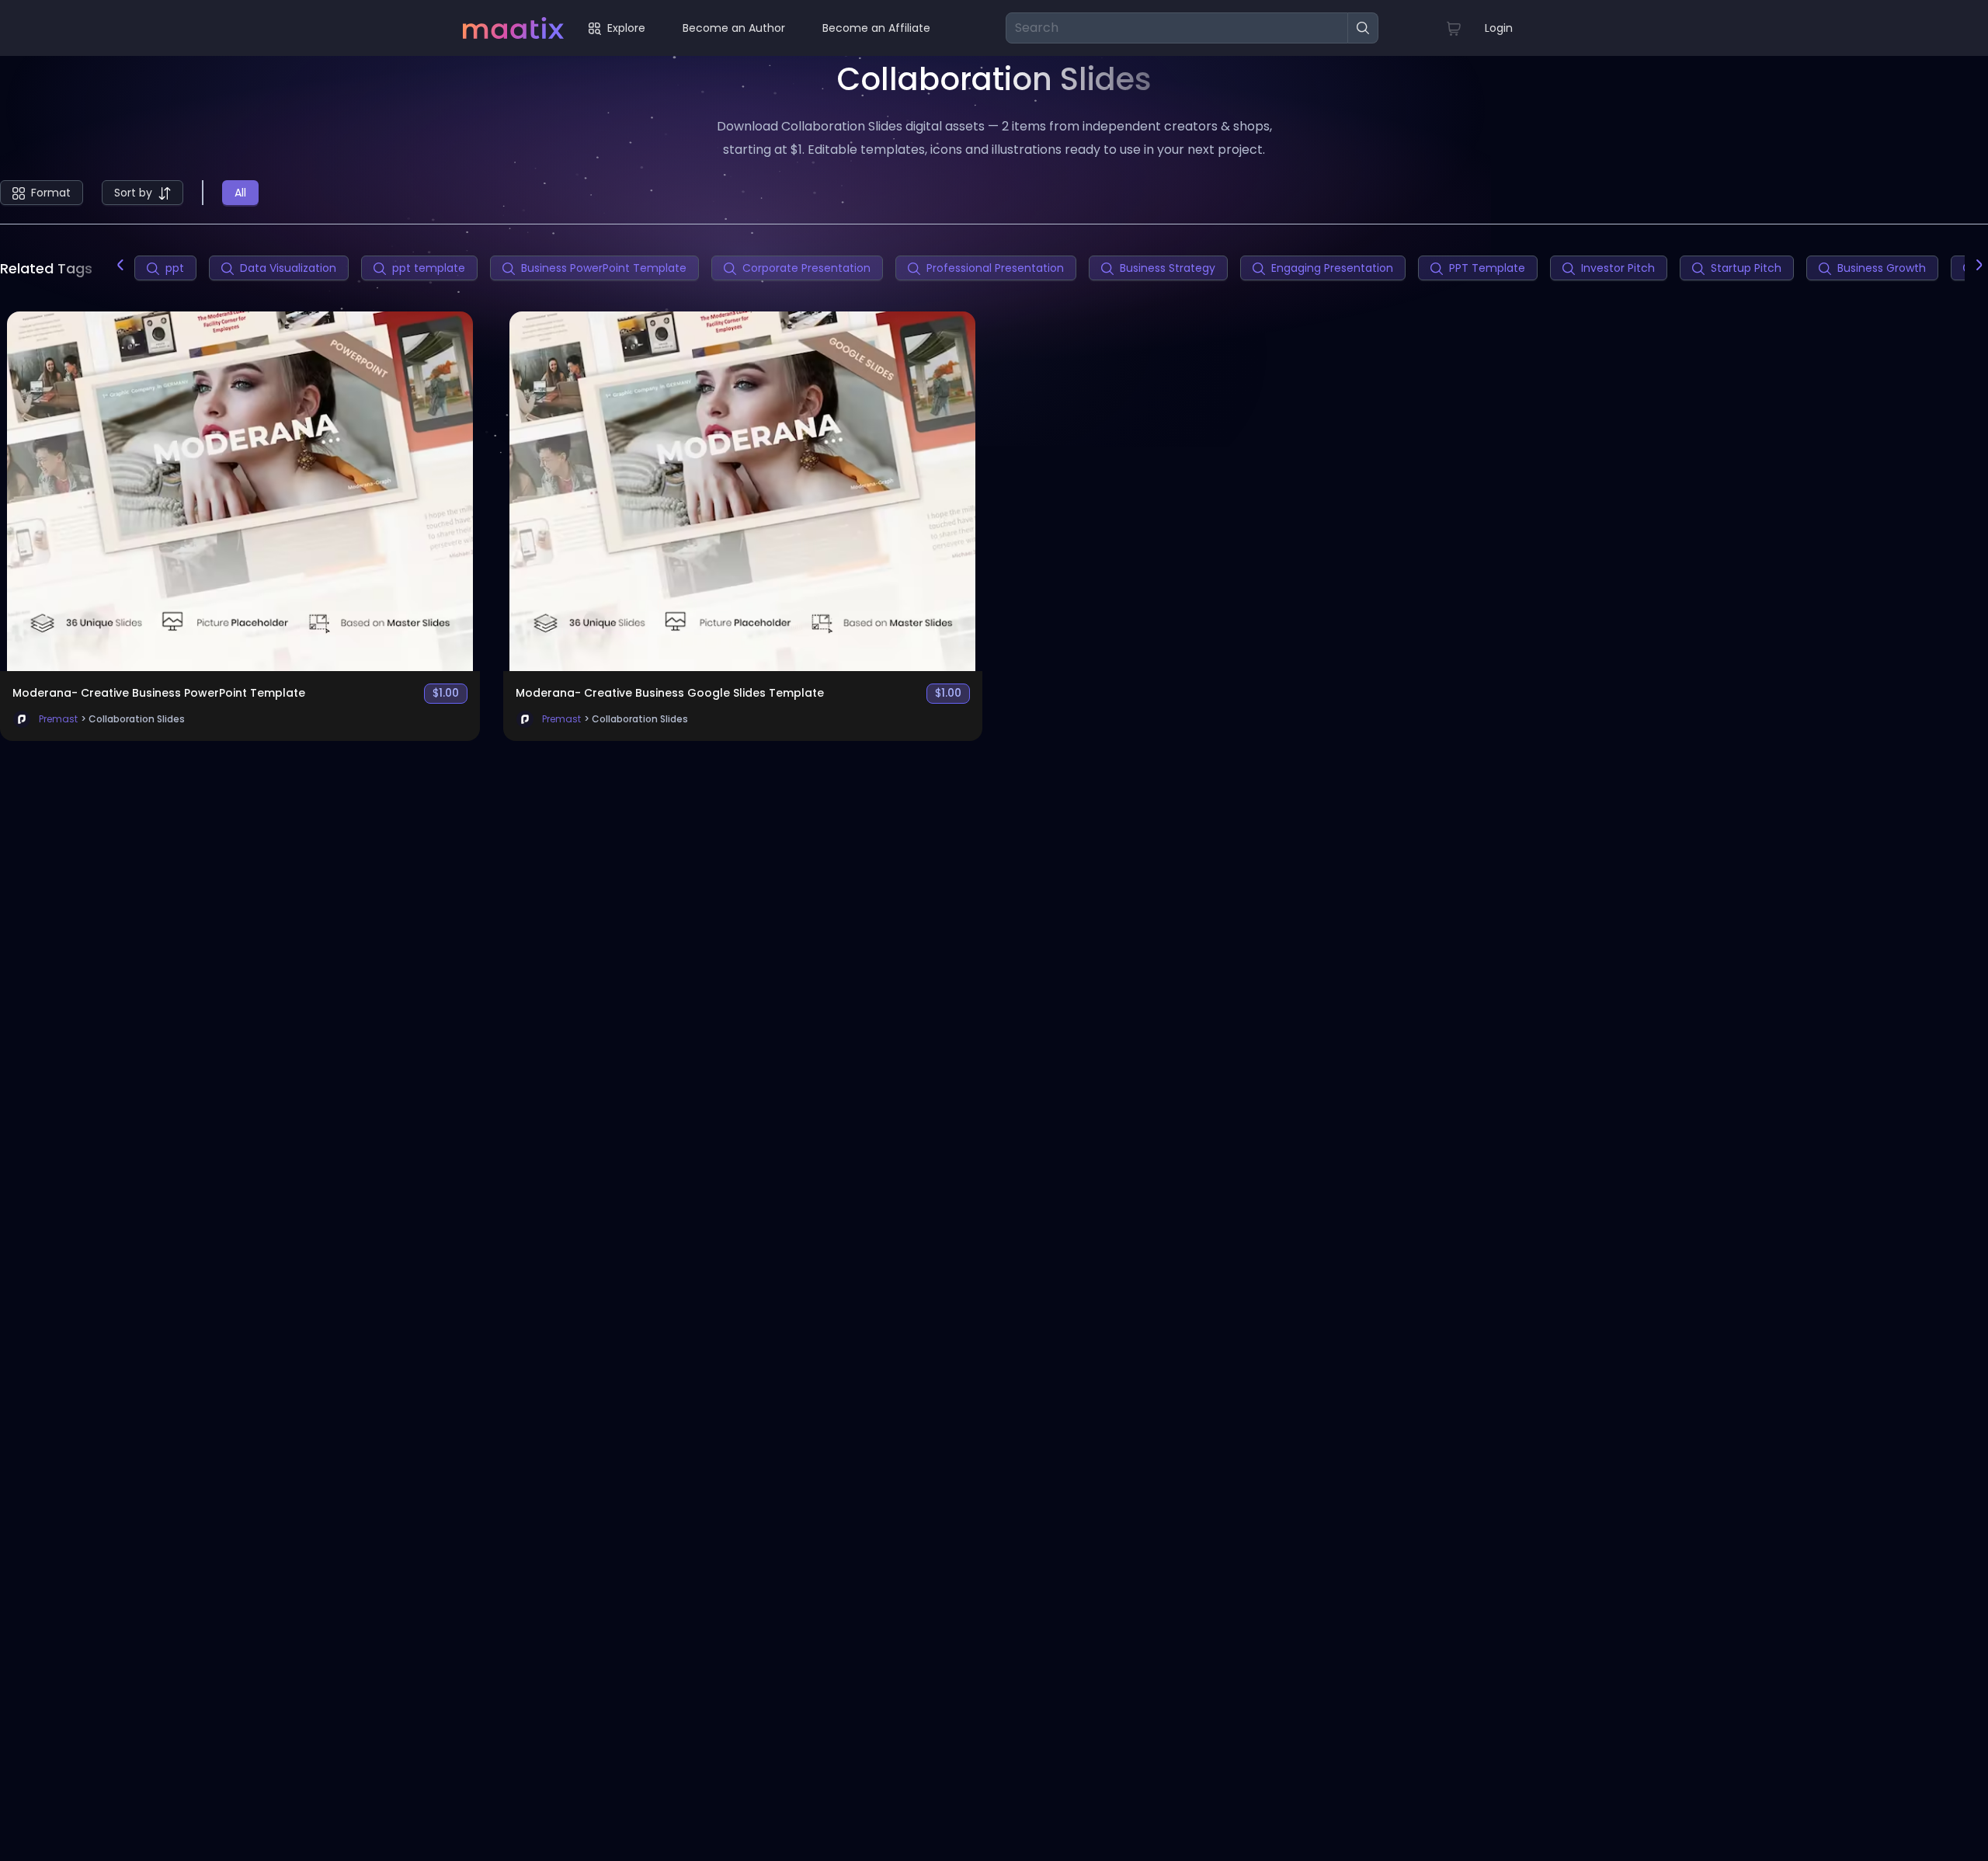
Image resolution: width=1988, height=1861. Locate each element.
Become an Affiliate (876, 28)
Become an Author (734, 28)
